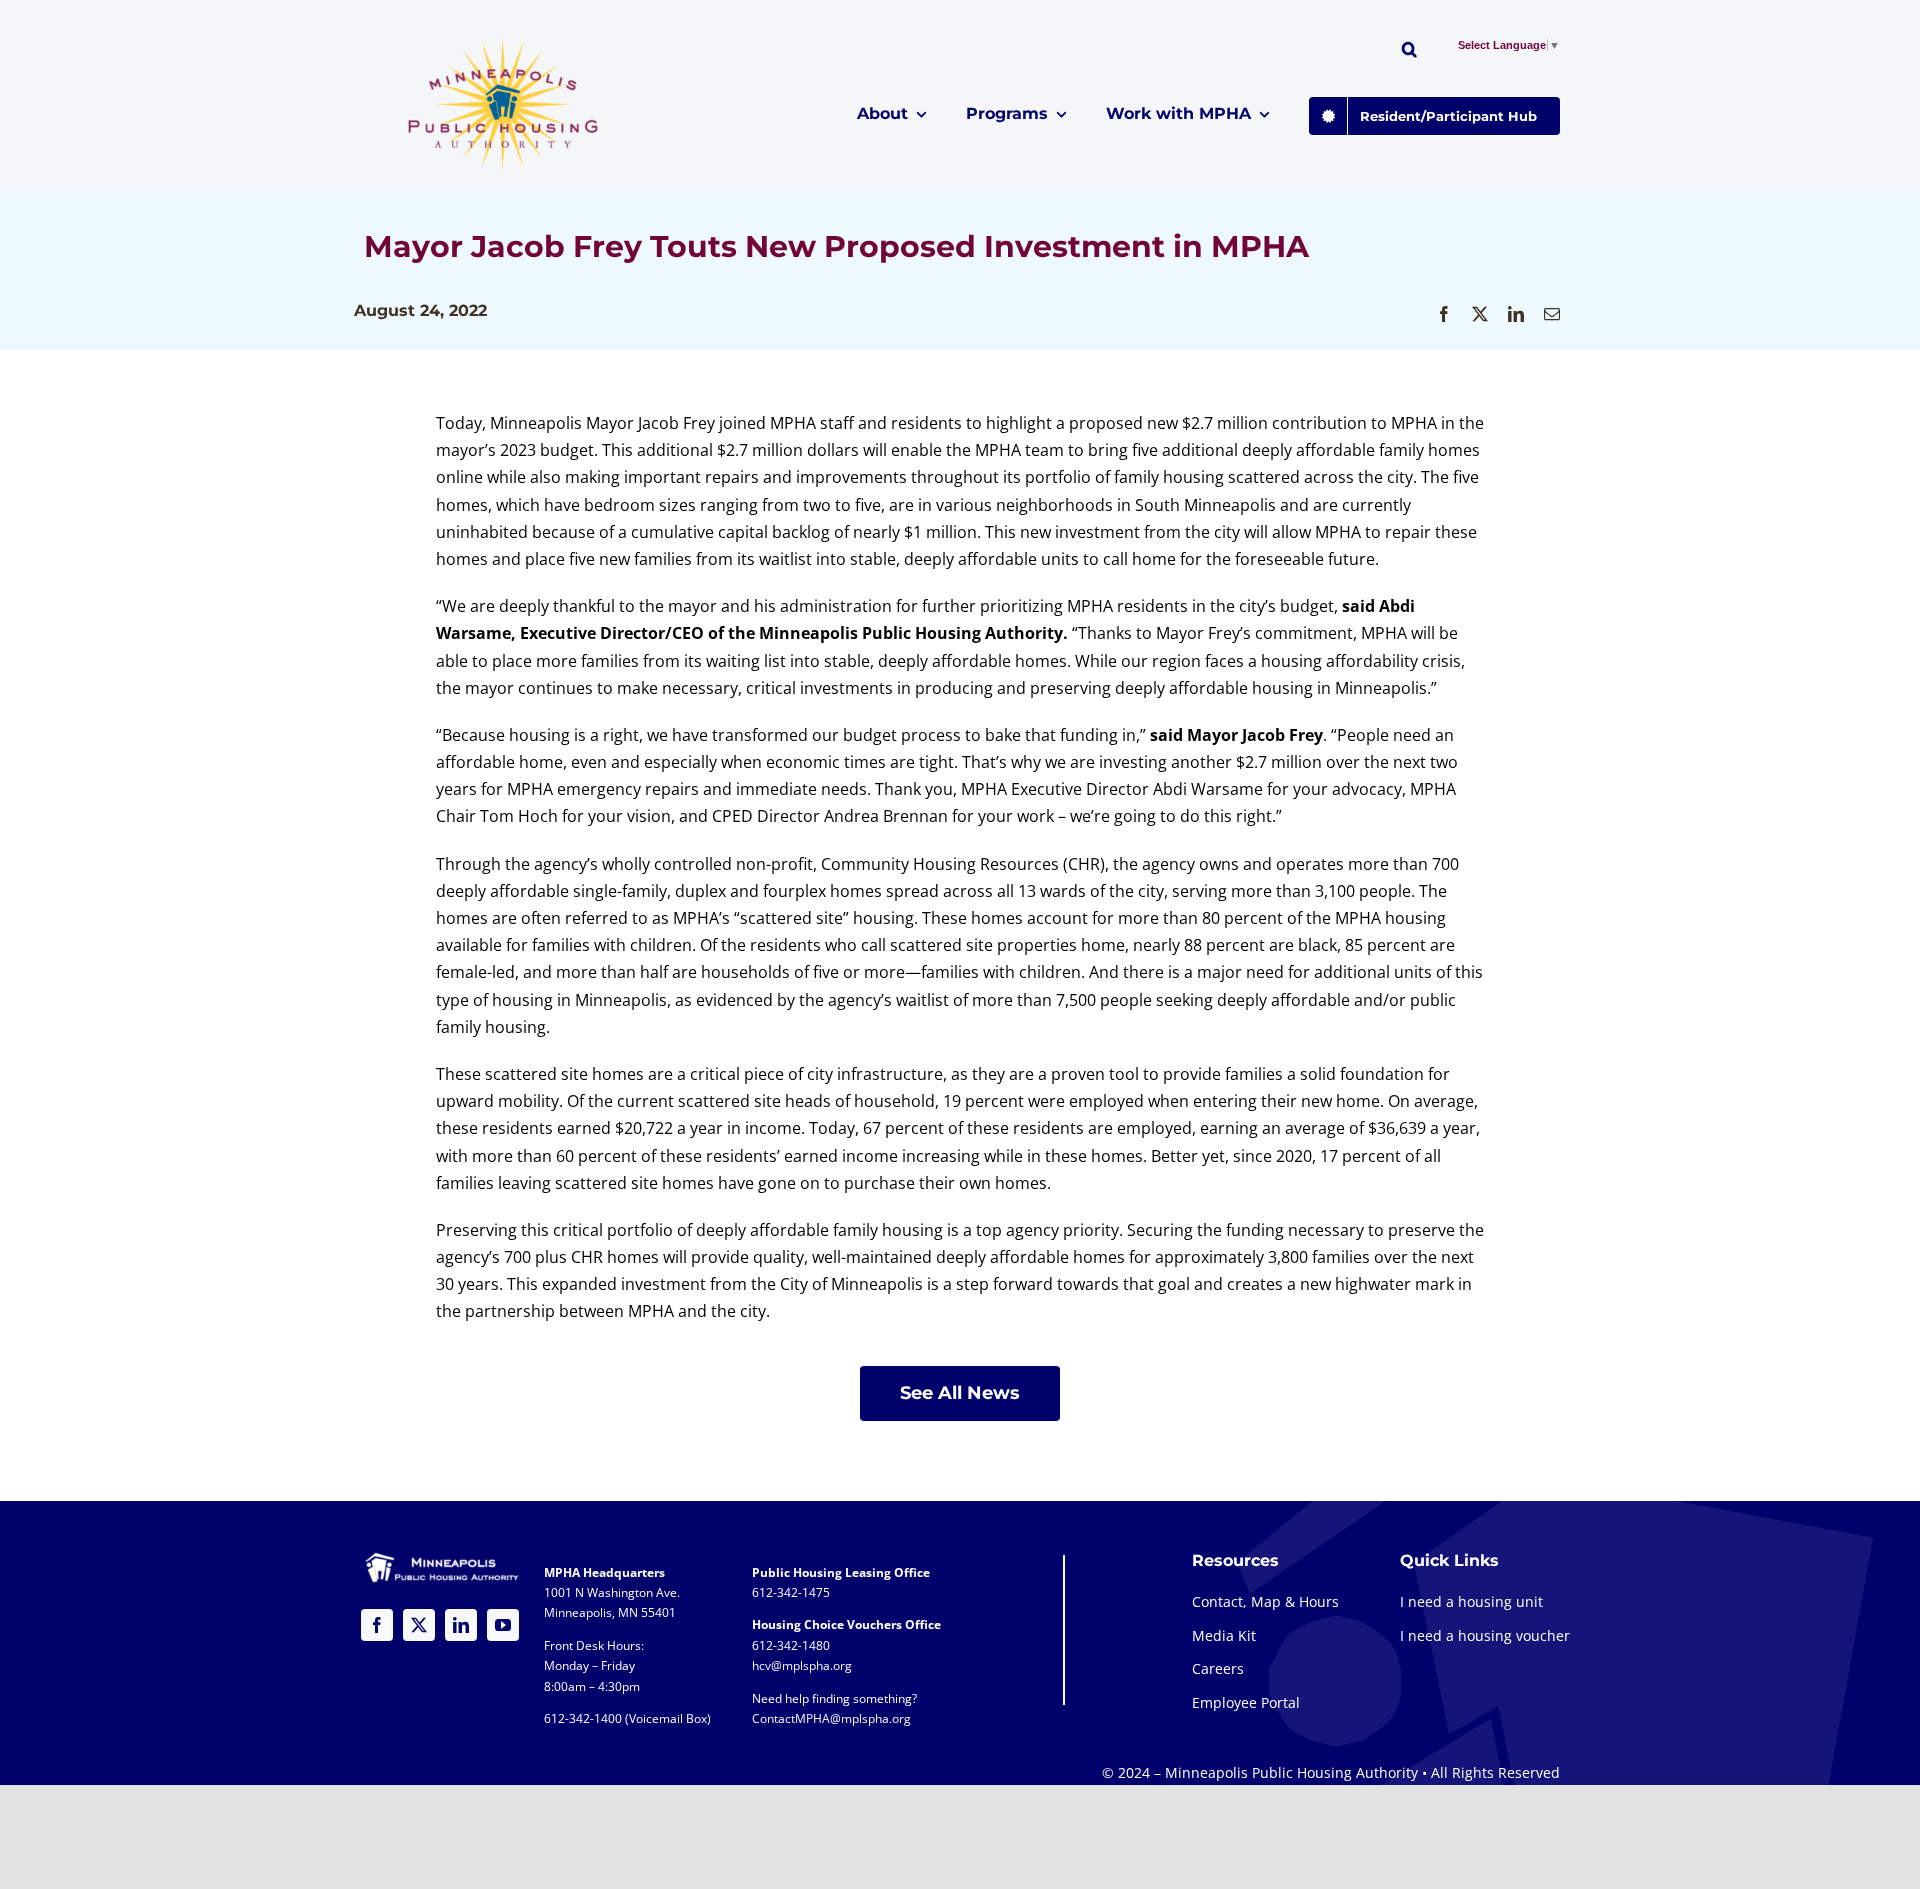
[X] (1480, 314)
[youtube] (503, 1625)
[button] (1409, 52)
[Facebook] (1444, 314)
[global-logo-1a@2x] (504, 44)
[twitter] (419, 1625)
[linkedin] (461, 1625)
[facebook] (377, 1625)
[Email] (1552, 314)
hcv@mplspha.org (802, 1665)
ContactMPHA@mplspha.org (831, 1718)
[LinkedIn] (1516, 314)
